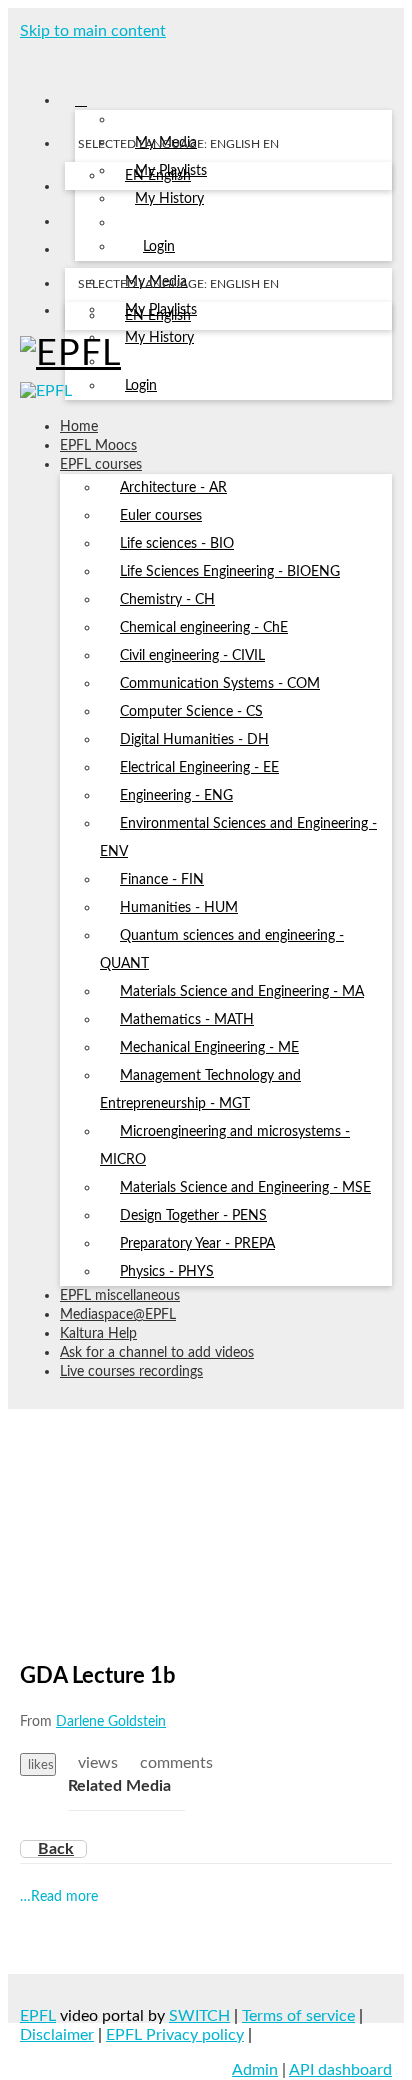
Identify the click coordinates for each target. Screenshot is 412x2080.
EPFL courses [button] (101, 465)
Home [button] (79, 427)
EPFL (38, 2016)
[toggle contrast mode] (77, 315)
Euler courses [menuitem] (161, 516)
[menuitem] (158, 177)
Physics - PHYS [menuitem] (167, 1272)
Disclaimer (57, 2035)
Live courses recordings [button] (131, 1372)
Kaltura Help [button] (98, 1334)
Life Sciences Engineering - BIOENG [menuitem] (230, 572)
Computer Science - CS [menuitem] (191, 712)
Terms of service (298, 2016)
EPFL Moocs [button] (98, 446)
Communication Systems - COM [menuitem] (220, 684)
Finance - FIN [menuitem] (162, 880)
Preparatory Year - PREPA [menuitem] (197, 1244)
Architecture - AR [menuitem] (173, 488)
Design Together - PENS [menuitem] (193, 1216)
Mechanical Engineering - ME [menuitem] (209, 1048)
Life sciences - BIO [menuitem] (177, 544)
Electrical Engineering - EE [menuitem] (199, 768)
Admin (255, 2070)
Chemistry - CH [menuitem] (167, 600)
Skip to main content (93, 31)
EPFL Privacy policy (175, 2035)
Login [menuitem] (159, 247)
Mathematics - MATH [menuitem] (187, 1020)
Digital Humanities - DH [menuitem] (194, 740)
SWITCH (199, 2016)
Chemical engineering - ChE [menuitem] (204, 628)
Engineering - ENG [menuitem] (176, 796)
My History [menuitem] (169, 199)
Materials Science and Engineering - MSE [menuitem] (245, 1188)
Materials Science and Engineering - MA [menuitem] (242, 992)
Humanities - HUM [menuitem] (179, 908)
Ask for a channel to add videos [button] (157, 1353)
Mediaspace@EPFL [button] (118, 1315)
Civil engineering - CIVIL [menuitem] (192, 656)
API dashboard (340, 2070)
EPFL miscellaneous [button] (120, 1296)
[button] (27, 58)
